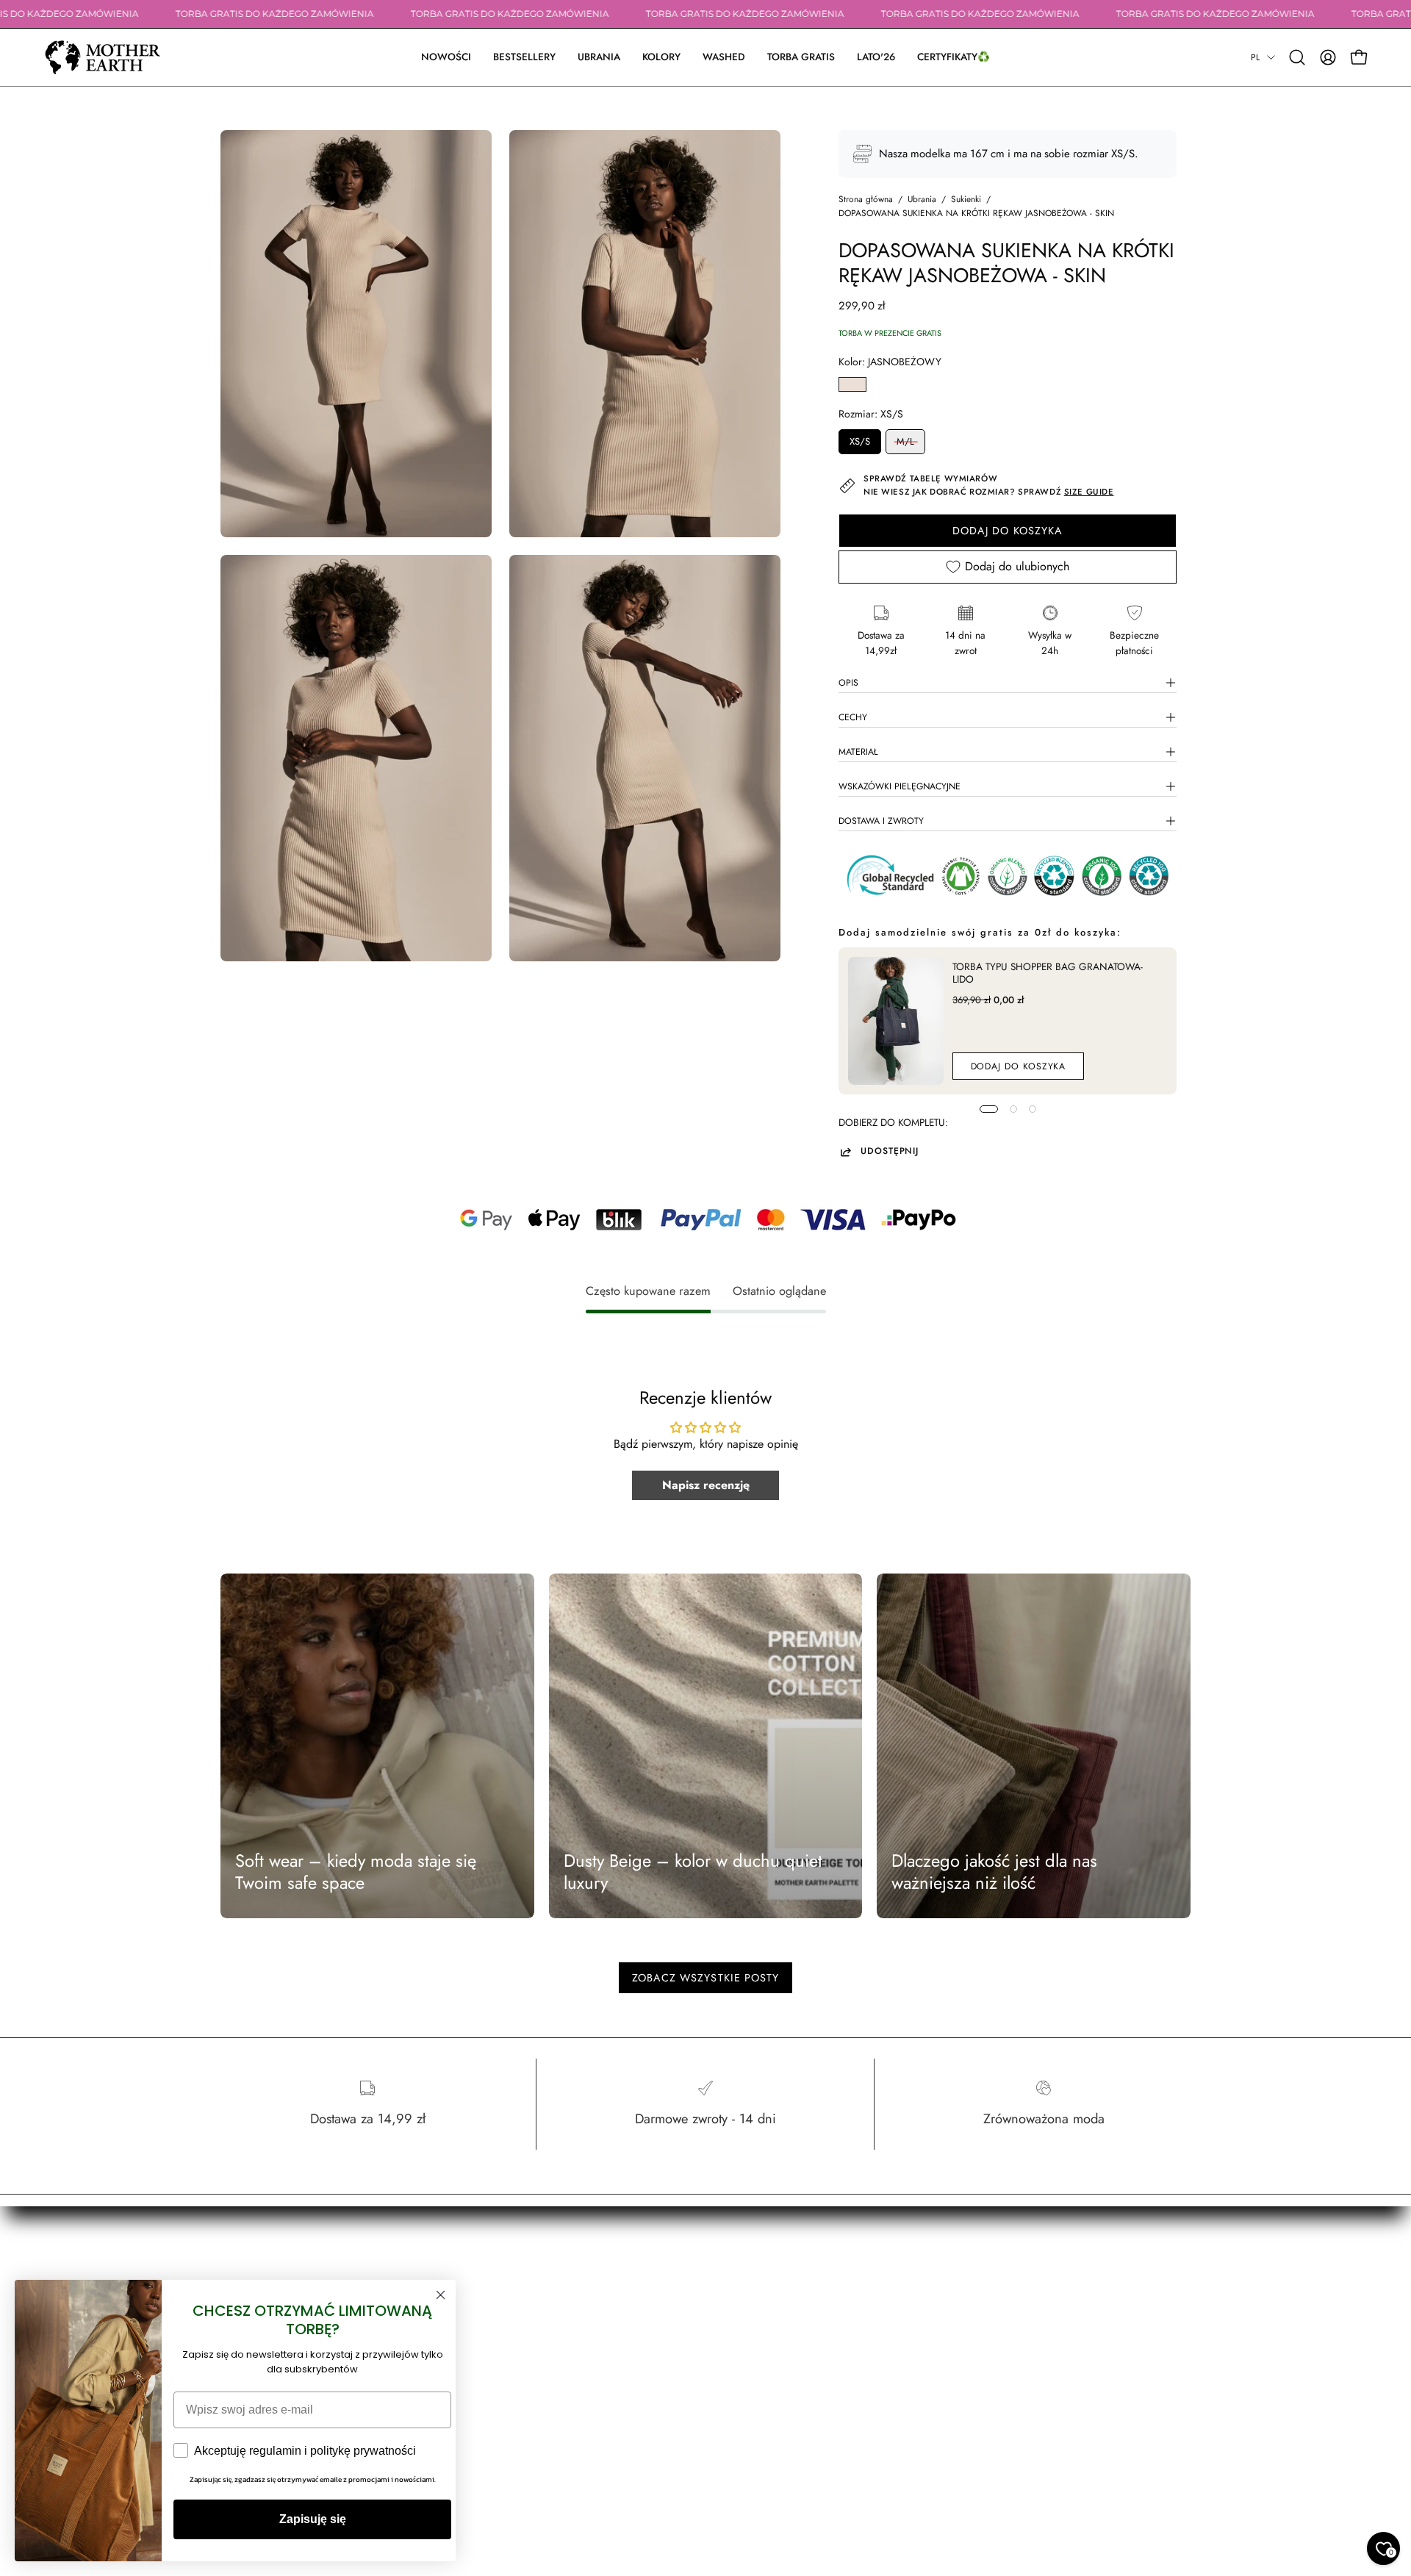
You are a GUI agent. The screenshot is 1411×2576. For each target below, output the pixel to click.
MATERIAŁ (858, 752)
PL (1255, 57)
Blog (530, 2326)
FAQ (730, 2388)
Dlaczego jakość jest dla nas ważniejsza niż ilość (994, 1872)
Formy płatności (754, 2285)
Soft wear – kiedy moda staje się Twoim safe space (356, 1872)
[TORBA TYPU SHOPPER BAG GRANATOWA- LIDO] (896, 1021)
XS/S (860, 441)
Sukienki (966, 199)
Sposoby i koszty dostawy (772, 2306)
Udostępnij (890, 1152)
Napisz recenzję (706, 1485)
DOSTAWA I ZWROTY (881, 821)
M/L (905, 441)
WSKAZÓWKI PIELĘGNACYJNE (900, 786)
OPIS (848, 683)
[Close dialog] (441, 2295)
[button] (599, 57)
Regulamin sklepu (758, 2347)
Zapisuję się (313, 2519)
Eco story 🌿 (547, 2306)
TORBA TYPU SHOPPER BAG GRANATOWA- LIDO (1048, 973)
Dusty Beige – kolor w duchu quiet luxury (693, 1872)
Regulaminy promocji (766, 2408)
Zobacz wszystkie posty (706, 1978)
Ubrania (922, 199)
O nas (533, 2285)
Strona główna (866, 199)
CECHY (853, 717)
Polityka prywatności (762, 2367)
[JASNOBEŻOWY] (852, 384)
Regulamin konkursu (763, 2429)
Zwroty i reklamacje (761, 2326)
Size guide (543, 2347)
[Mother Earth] (103, 57)
